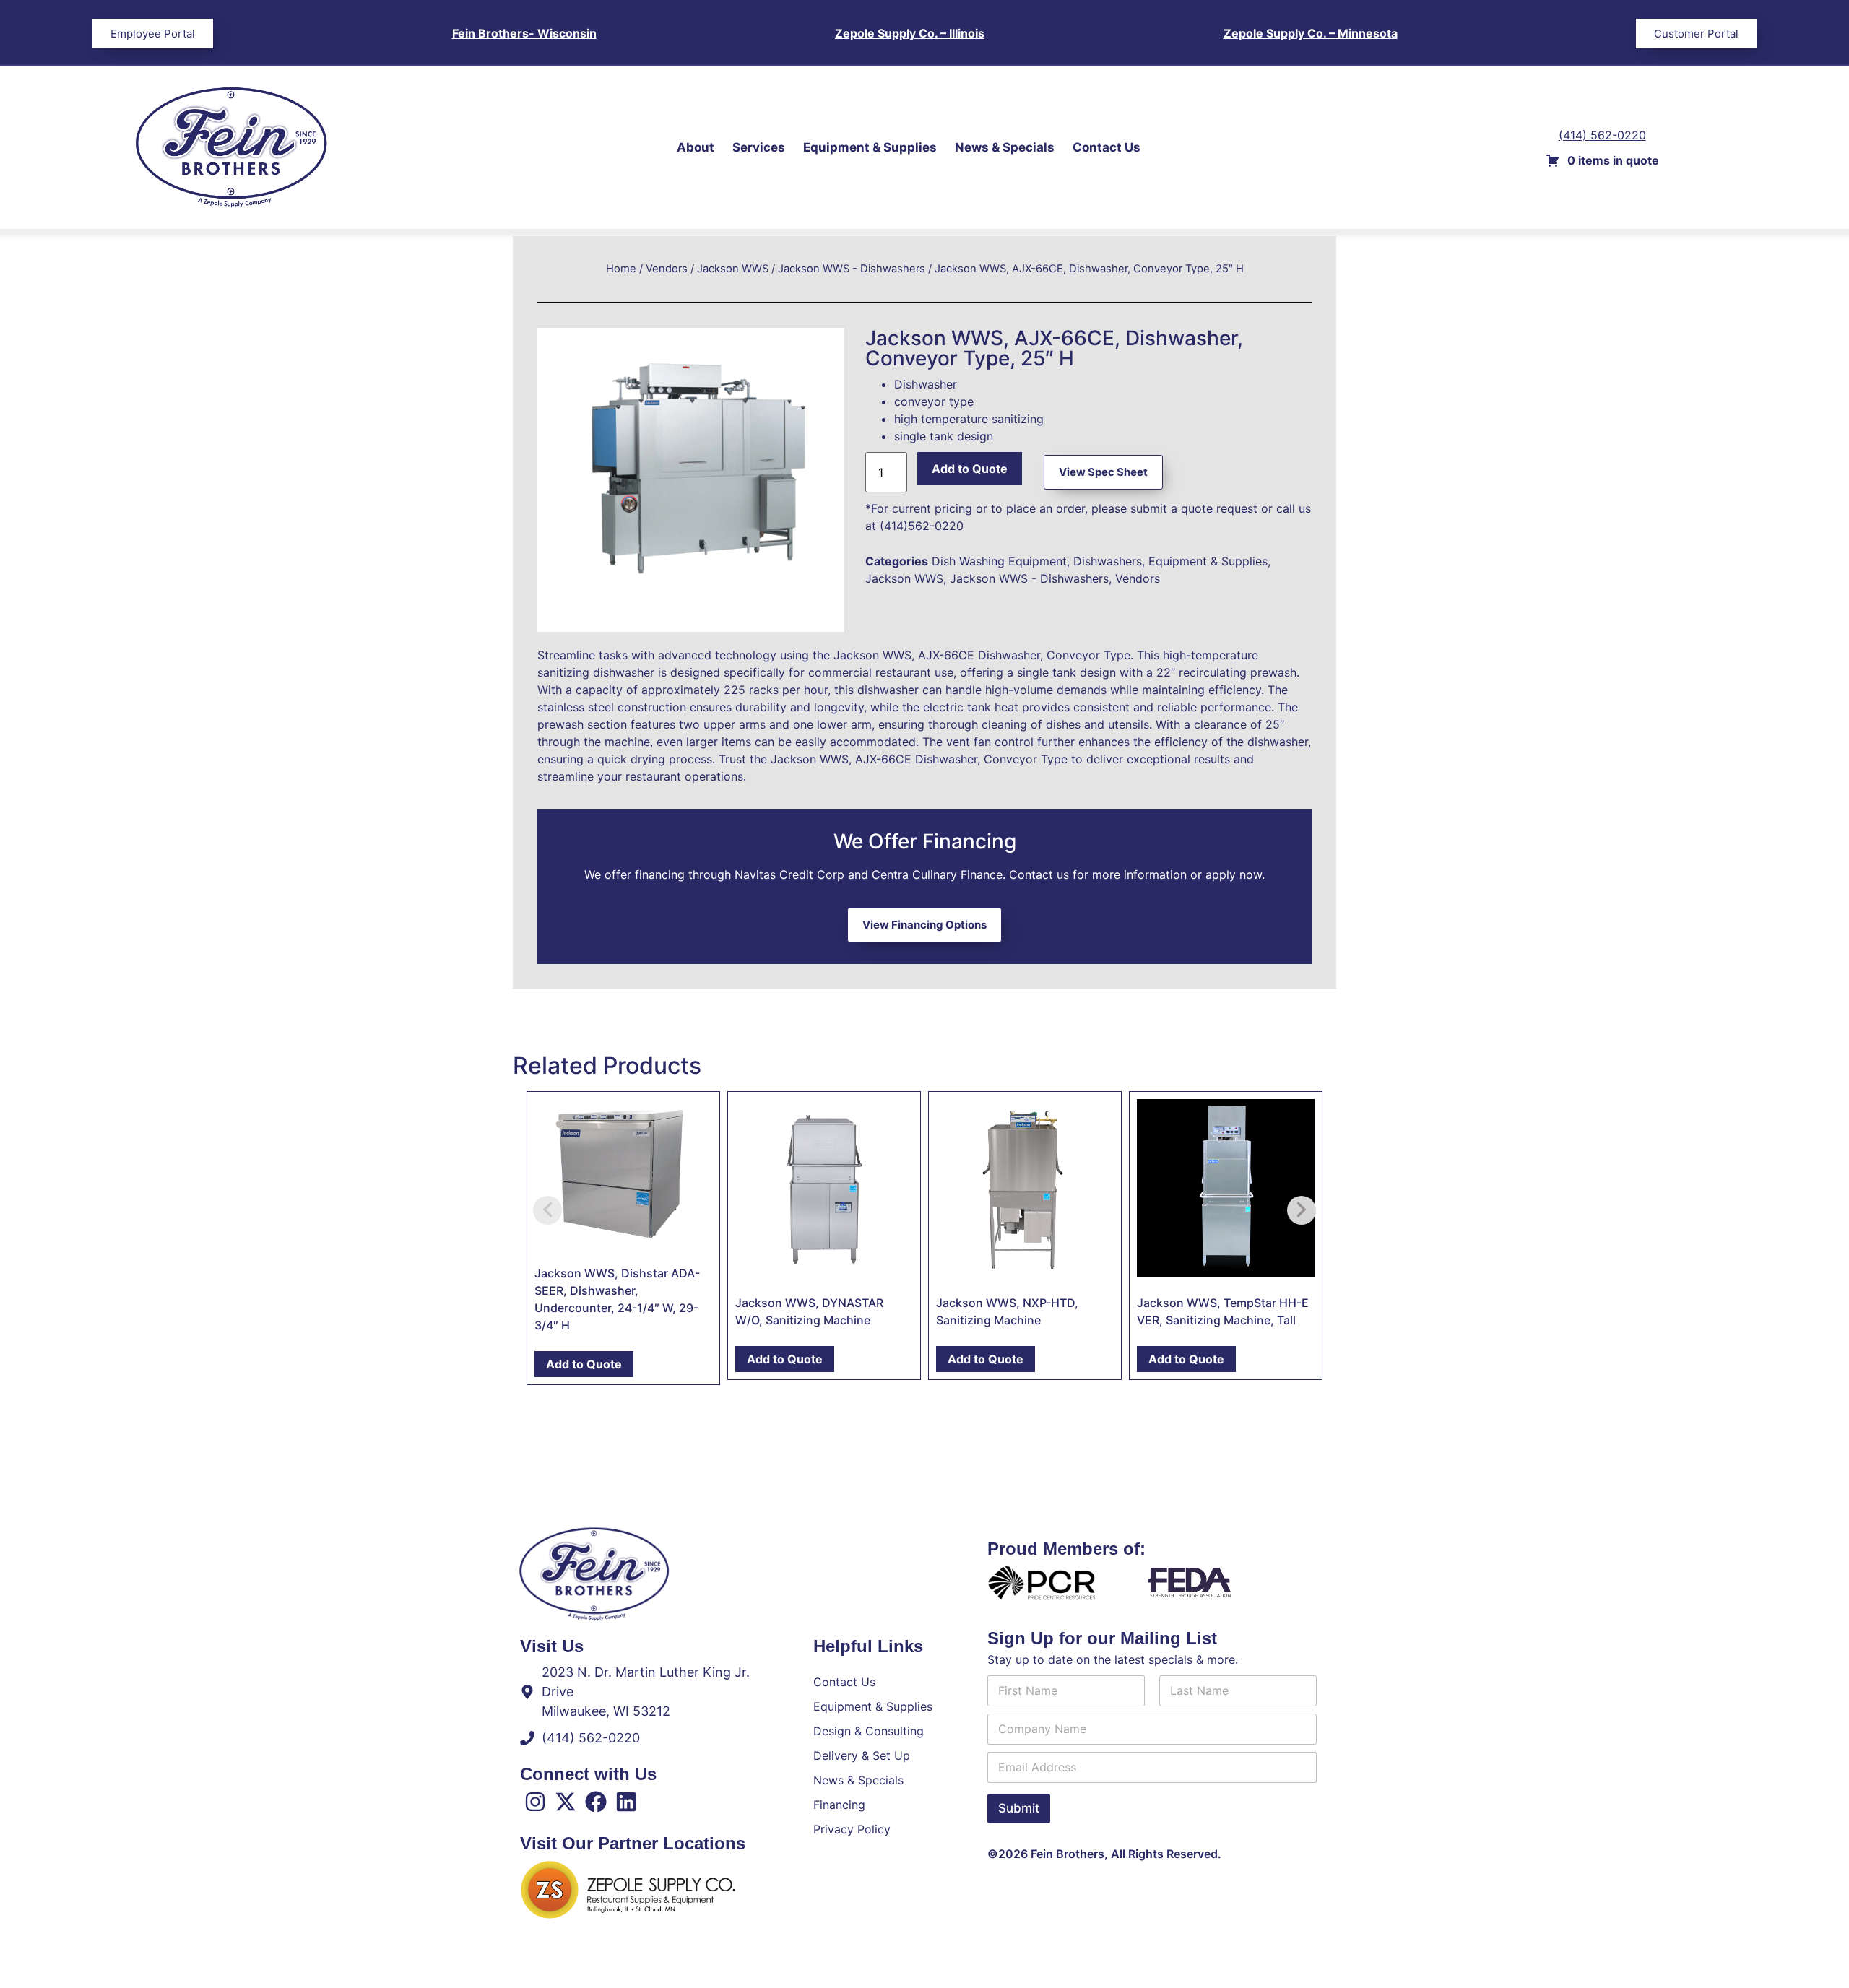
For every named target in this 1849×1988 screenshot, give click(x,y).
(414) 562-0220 (1602, 135)
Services (759, 147)
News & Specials (1005, 147)
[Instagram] (535, 1802)
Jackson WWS (733, 269)
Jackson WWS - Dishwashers (852, 269)
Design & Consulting (869, 1731)
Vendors (667, 269)
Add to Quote (970, 469)
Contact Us (1107, 147)
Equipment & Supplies (870, 147)
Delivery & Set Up (862, 1755)
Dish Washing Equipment (999, 561)
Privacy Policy (852, 1829)
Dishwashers (1108, 561)
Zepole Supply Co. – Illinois (910, 33)
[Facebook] (596, 1802)
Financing (839, 1805)
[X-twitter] (566, 1802)
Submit (1019, 1808)
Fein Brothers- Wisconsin (524, 33)
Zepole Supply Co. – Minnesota (1311, 33)
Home (621, 269)
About (696, 147)
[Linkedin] (626, 1802)
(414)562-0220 (922, 526)
